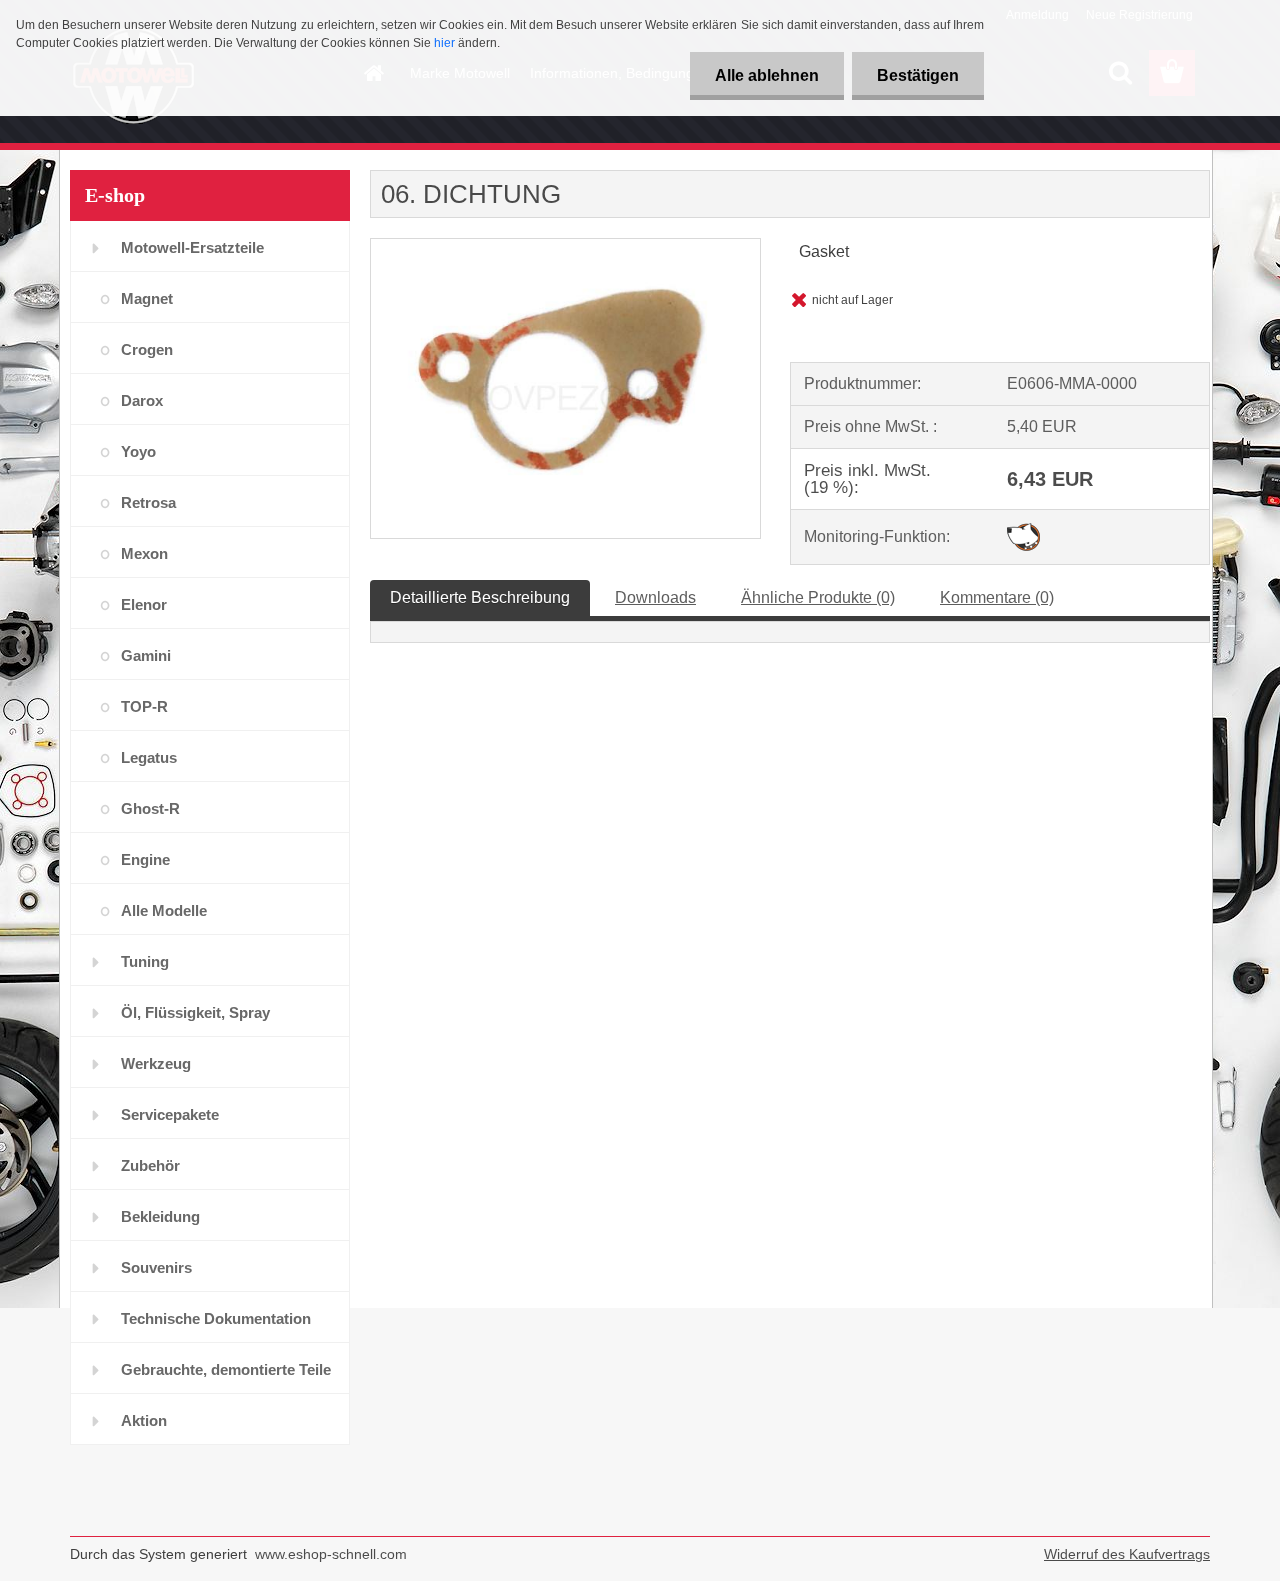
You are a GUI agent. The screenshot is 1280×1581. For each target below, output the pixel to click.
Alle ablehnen (767, 75)
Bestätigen (918, 75)
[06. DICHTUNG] (565, 246)
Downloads (655, 597)
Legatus (149, 757)
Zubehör (150, 1165)
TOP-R (144, 706)
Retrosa (148, 502)
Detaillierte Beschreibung (480, 597)
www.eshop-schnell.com (331, 1554)
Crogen (147, 349)
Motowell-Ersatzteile (192, 247)
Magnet (147, 298)
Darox (142, 400)
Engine (145, 859)
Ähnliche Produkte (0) (818, 597)
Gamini (146, 655)
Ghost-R (150, 808)
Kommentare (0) (997, 597)
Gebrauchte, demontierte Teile (226, 1369)
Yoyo (138, 451)
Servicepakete (170, 1114)
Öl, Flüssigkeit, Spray (195, 1012)
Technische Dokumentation (216, 1318)
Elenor (144, 604)
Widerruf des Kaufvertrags (1127, 1554)
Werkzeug (156, 1063)
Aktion (144, 1420)
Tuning (145, 961)
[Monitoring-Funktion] (1023, 530)
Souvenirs (156, 1267)
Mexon (144, 553)
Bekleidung (160, 1216)
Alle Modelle (164, 910)
